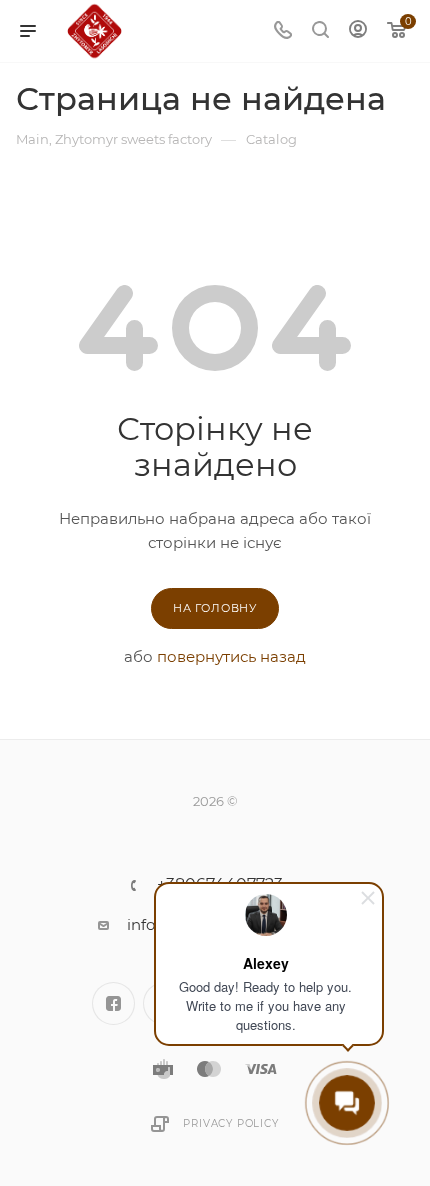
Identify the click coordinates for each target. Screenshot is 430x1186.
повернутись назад (231, 656)
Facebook (113, 1003)
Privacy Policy (230, 1123)
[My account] (358, 31)
